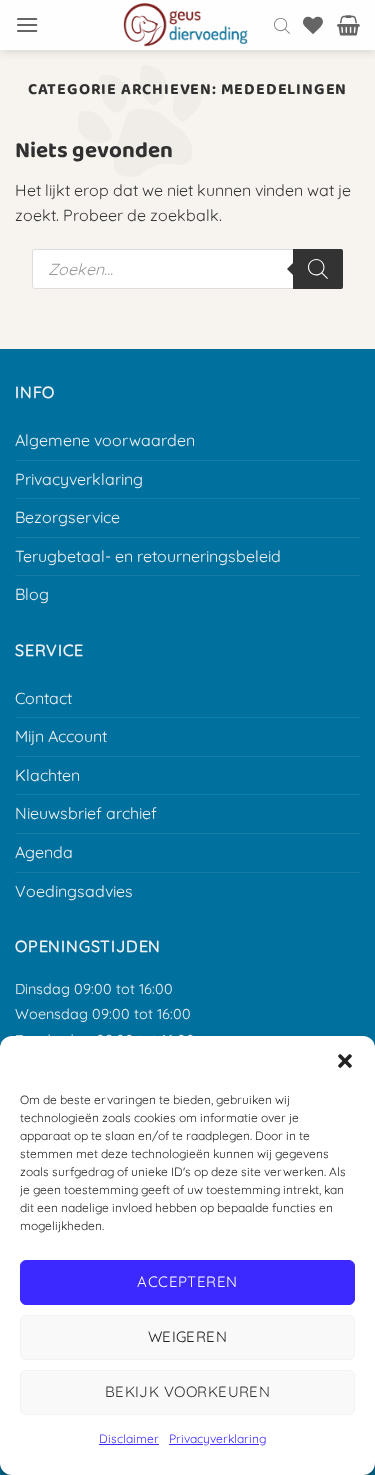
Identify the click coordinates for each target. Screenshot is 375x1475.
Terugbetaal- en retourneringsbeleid (148, 556)
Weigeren (188, 1336)
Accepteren (187, 1281)
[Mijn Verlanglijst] (313, 25)
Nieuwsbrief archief (86, 813)
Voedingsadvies (74, 891)
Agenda (44, 852)
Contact (43, 698)
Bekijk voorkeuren (188, 1391)
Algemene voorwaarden (105, 440)
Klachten (47, 775)
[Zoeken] (318, 269)
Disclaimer (129, 1438)
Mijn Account (61, 736)
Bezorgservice (67, 517)
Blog (32, 594)
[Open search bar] (282, 25)
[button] (345, 1061)
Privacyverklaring (217, 1438)
